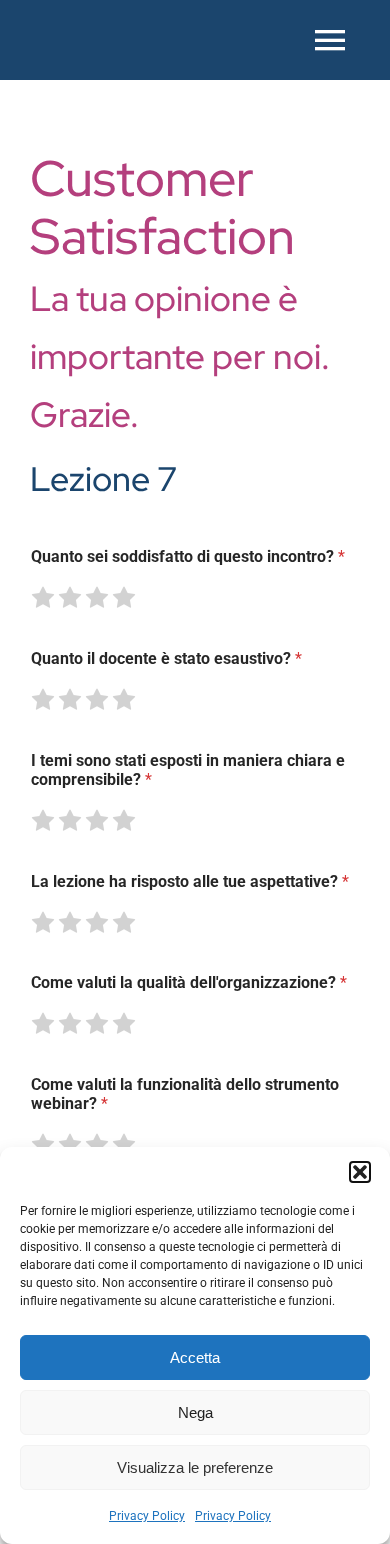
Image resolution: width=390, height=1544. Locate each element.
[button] (360, 1172)
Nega (195, 1412)
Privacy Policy (147, 1516)
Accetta (195, 1357)
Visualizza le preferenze (195, 1467)
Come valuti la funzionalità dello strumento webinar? (185, 1094)
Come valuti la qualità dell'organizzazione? (189, 982)
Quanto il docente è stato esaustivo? (166, 658)
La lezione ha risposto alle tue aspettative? (190, 881)
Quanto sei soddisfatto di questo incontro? (188, 556)
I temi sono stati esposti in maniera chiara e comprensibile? (188, 770)
